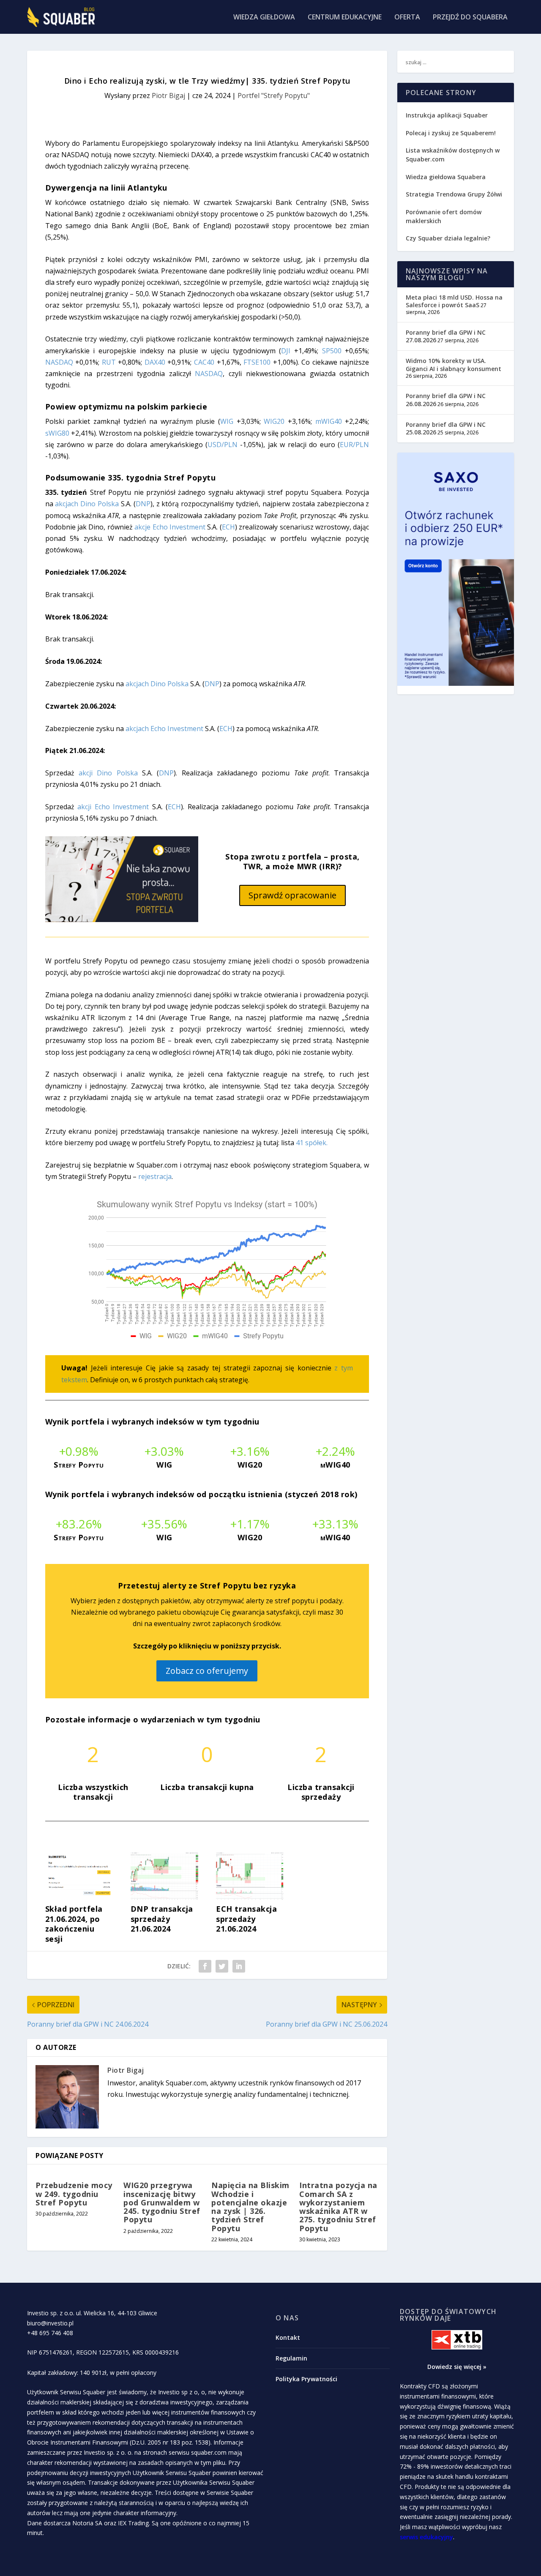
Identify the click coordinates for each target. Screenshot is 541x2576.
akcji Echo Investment (113, 807)
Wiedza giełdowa (264, 18)
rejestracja (155, 1176)
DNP (143, 504)
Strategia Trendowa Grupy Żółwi (454, 194)
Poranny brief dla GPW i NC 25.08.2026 (446, 428)
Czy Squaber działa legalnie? (448, 238)
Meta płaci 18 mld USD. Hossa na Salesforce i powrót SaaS (454, 301)
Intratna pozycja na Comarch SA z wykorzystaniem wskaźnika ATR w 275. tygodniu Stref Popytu (338, 2206)
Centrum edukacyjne (345, 18)
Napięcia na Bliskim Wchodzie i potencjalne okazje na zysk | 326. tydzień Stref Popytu (250, 2206)
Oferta (407, 18)
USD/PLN (223, 445)
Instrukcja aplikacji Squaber (447, 115)
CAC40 (204, 362)
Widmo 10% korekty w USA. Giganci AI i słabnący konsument (454, 364)
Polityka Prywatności (306, 2379)
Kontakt (288, 2337)
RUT (109, 362)
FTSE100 (257, 362)
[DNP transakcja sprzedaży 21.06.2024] (164, 1897)
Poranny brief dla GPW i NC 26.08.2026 (446, 400)
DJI (286, 351)
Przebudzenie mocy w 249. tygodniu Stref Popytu (74, 2194)
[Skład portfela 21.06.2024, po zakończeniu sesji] (79, 1897)
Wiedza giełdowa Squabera (446, 177)
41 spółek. (312, 1143)
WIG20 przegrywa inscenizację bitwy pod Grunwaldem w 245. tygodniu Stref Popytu (162, 2202)
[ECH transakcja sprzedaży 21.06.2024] (250, 1897)
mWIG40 (329, 421)
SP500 (332, 351)
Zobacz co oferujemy (207, 1671)
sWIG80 (57, 433)
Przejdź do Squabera (470, 18)
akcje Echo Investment (170, 527)
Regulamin (291, 2358)
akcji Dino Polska (108, 773)
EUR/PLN (354, 445)
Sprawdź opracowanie (292, 895)
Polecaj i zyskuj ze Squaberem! (451, 133)
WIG (227, 421)
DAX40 (155, 362)
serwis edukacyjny (426, 2537)
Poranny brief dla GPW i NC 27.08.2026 (446, 336)
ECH (228, 527)
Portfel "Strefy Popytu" (274, 96)
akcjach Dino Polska (87, 504)
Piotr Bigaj (168, 96)
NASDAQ (59, 362)
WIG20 (274, 421)
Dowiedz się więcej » (457, 2367)
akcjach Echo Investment (164, 729)
